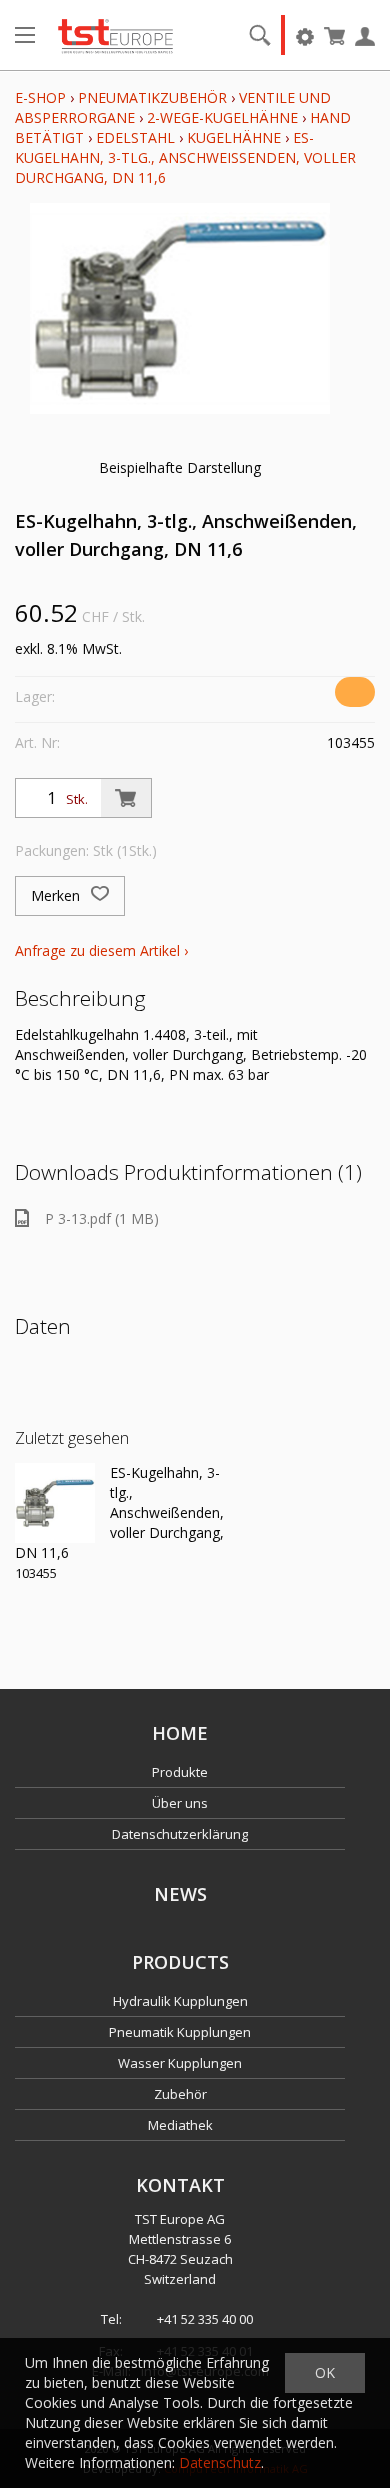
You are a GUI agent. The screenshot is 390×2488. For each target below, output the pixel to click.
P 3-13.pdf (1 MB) (102, 1218)
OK (325, 2372)
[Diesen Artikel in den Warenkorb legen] (126, 798)
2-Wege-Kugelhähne (222, 117)
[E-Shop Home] (115, 35)
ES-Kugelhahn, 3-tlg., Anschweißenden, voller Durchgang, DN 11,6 (185, 157)
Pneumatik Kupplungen (180, 2032)
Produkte (180, 1772)
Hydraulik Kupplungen (180, 2001)
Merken (57, 895)
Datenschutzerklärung (180, 1834)
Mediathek (180, 2125)
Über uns (180, 1803)
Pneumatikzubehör (154, 97)
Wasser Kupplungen (180, 2063)
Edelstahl (135, 137)
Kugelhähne (234, 137)
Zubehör (180, 2094)
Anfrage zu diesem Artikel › (101, 950)
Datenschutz (220, 2462)
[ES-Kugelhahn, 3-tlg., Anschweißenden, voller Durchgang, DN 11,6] (55, 1503)
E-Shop (40, 97)
